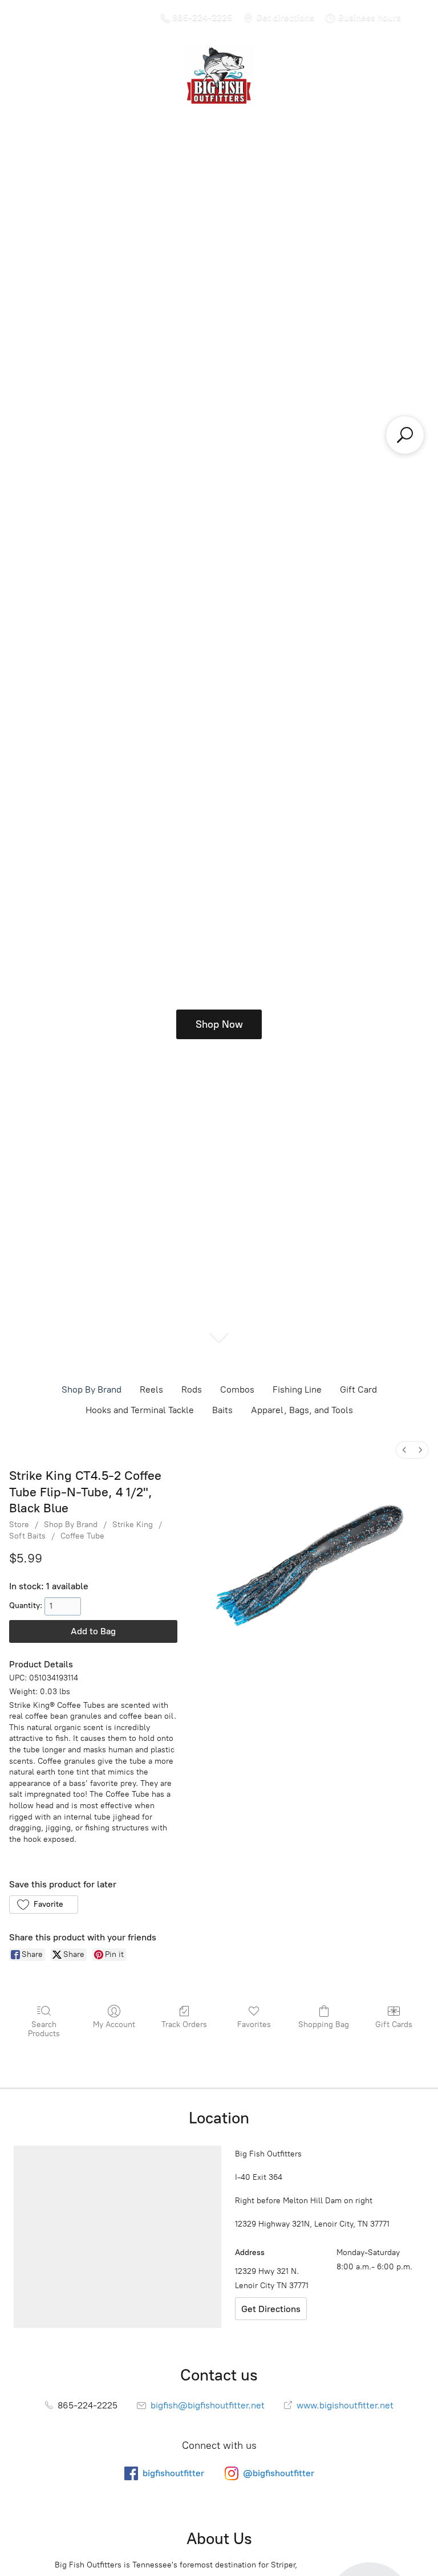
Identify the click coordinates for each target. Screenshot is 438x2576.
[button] (44, 1904)
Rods (192, 1389)
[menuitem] (404, 1450)
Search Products (44, 2029)
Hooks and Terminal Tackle (140, 1410)
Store (19, 1525)
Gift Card (358, 1389)
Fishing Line (297, 1389)
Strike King (133, 1525)
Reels (151, 1389)
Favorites (254, 2024)
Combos (237, 1389)
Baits (222, 1410)
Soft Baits (27, 1536)
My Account (114, 2024)
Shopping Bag (324, 2024)
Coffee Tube (82, 1536)
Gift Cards (394, 2024)
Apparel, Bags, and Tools (302, 1410)
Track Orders (184, 2024)
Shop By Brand (92, 1389)
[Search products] (405, 435)
